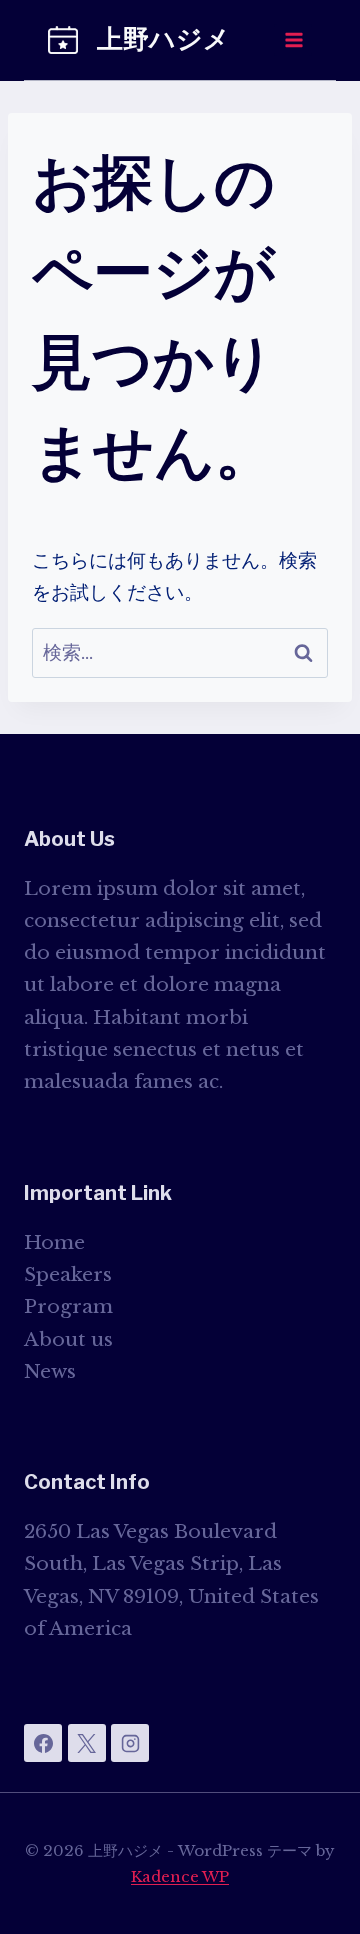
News (50, 1371)
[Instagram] (130, 1743)
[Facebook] (43, 1743)
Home (54, 1242)
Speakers (68, 1274)
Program (68, 1306)
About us (68, 1339)
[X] (87, 1743)
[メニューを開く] (293, 39)
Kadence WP (180, 1876)
